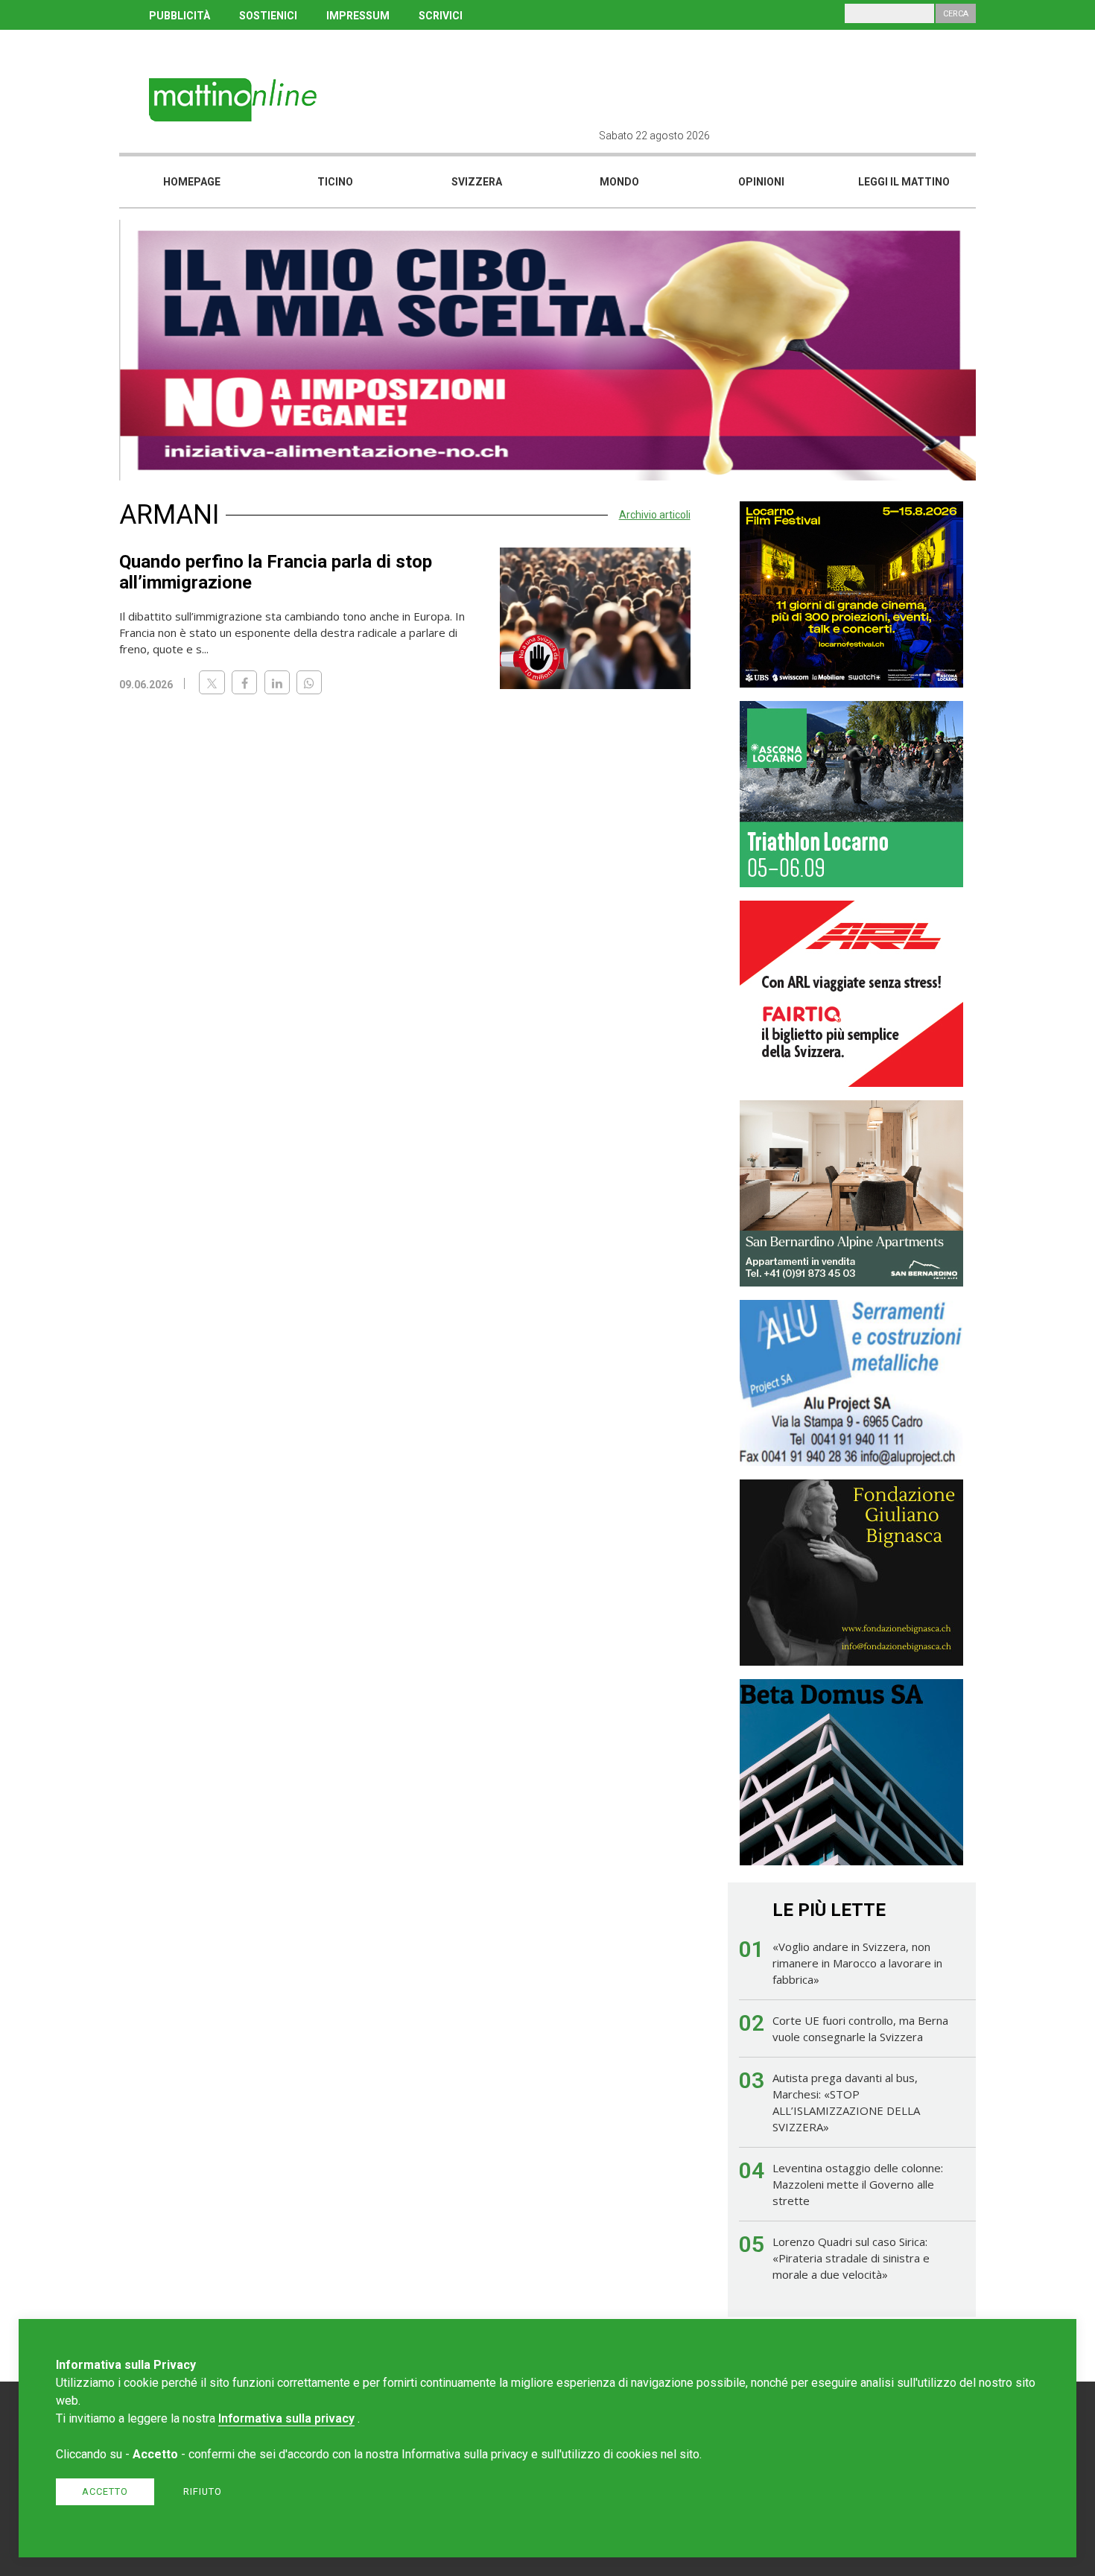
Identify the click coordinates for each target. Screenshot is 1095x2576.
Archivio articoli (655, 515)
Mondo (619, 182)
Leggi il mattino (904, 182)
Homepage (192, 182)
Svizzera (477, 182)
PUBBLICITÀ (180, 16)
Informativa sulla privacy (286, 2418)
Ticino (335, 182)
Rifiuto (203, 2491)
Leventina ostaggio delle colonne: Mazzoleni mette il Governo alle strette (858, 2184)
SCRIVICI (441, 16)
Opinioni (761, 182)
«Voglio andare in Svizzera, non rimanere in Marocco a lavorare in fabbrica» (857, 1963)
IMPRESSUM (358, 16)
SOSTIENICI (268, 16)
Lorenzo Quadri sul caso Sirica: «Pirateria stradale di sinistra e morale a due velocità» (851, 2258)
